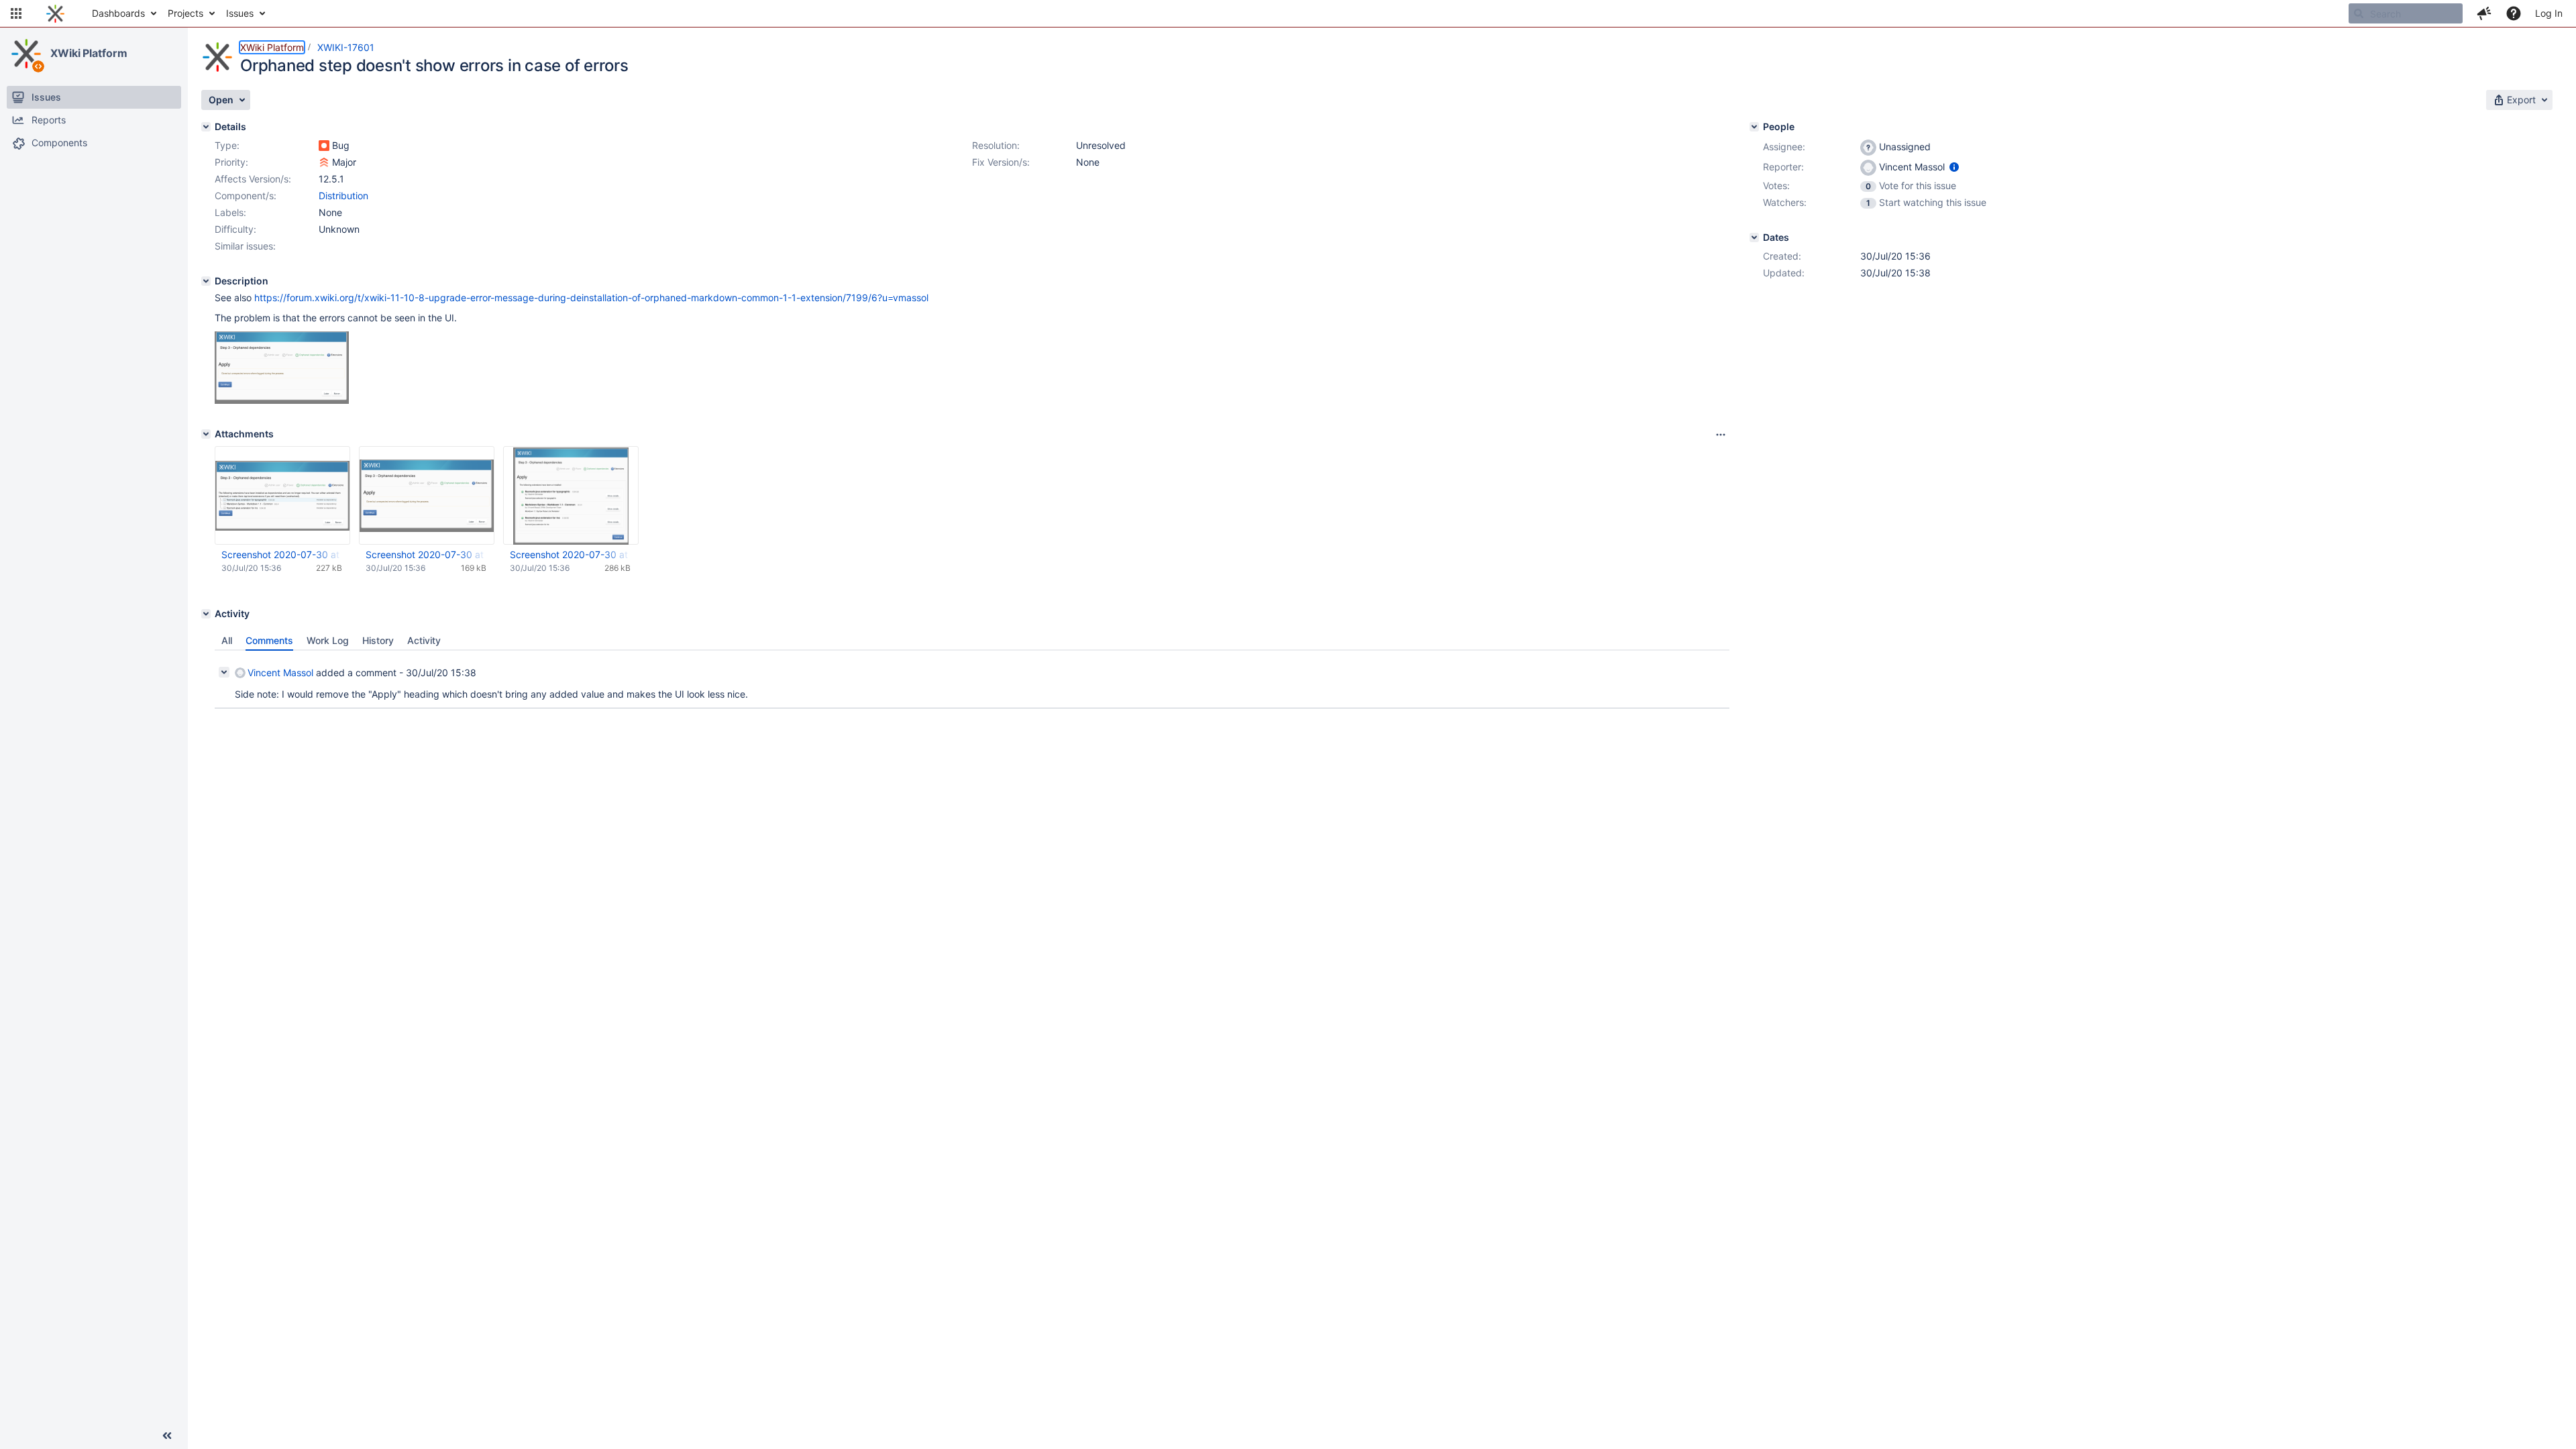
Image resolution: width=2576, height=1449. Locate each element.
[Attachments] (206, 434)
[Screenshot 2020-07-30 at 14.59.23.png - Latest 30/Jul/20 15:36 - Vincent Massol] (571, 496)
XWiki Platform (89, 53)
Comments (269, 640)
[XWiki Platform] (26, 54)
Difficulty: (235, 229)
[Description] (206, 281)
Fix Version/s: (1001, 162)
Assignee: (1784, 147)
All (227, 640)
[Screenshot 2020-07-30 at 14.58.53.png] (282, 400)
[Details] (206, 127)
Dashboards (118, 13)
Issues (240, 13)
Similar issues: (245, 246)
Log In (2549, 13)
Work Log (328, 640)
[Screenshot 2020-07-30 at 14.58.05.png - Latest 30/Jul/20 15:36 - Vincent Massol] (282, 495)
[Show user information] (1954, 167)
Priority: (231, 162)
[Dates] (1754, 237)
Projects (185, 13)
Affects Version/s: (253, 179)
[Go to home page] (55, 13)
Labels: (230, 212)
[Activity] (206, 614)
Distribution (343, 196)
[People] (1754, 127)
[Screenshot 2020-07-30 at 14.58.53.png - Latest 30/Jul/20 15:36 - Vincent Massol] (427, 495)
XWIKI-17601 (346, 47)
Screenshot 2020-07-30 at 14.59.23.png (570, 554)
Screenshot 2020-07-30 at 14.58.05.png (282, 554)
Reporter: (1783, 167)
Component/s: (246, 196)
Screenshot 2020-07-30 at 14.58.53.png (426, 554)
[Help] (2514, 13)
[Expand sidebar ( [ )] (167, 1436)
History (378, 640)
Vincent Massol (280, 673)
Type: (227, 145)
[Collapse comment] (224, 672)
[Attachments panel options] (1721, 435)
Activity (424, 640)
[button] (16, 13)
